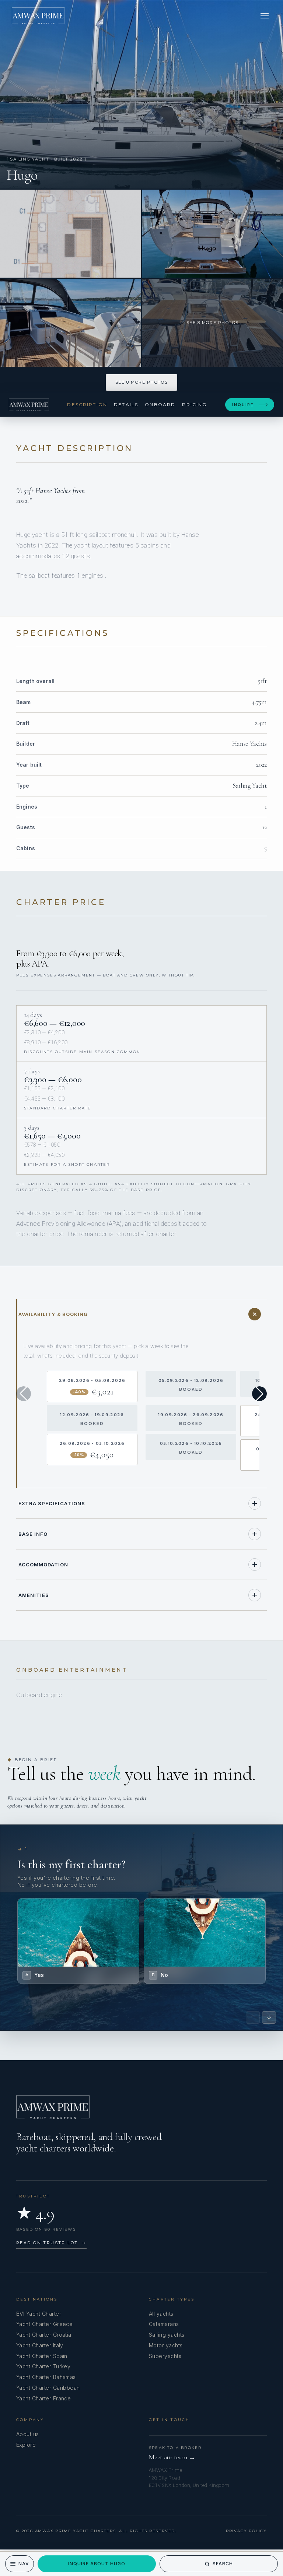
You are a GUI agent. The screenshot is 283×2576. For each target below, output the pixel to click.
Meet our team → (172, 2457)
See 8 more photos (141, 382)
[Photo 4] (71, 323)
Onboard (160, 404)
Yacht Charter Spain (42, 2356)
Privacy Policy (246, 2531)
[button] (259, 1394)
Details (126, 404)
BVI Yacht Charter (39, 2314)
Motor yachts (166, 2345)
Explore (26, 2445)
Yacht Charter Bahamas (46, 2377)
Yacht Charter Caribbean (48, 2388)
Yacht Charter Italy (40, 2345)
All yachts (161, 2314)
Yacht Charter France (43, 2398)
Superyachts (165, 2356)
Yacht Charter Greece (44, 2324)
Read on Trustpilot (51, 2243)
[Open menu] (265, 16)
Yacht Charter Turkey (43, 2366)
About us (28, 2434)
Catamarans (164, 2324)
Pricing (194, 404)
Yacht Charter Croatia (44, 2335)
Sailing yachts (167, 2335)
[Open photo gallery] (141, 94)
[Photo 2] (71, 234)
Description (87, 404)
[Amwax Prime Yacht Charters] (38, 16)
